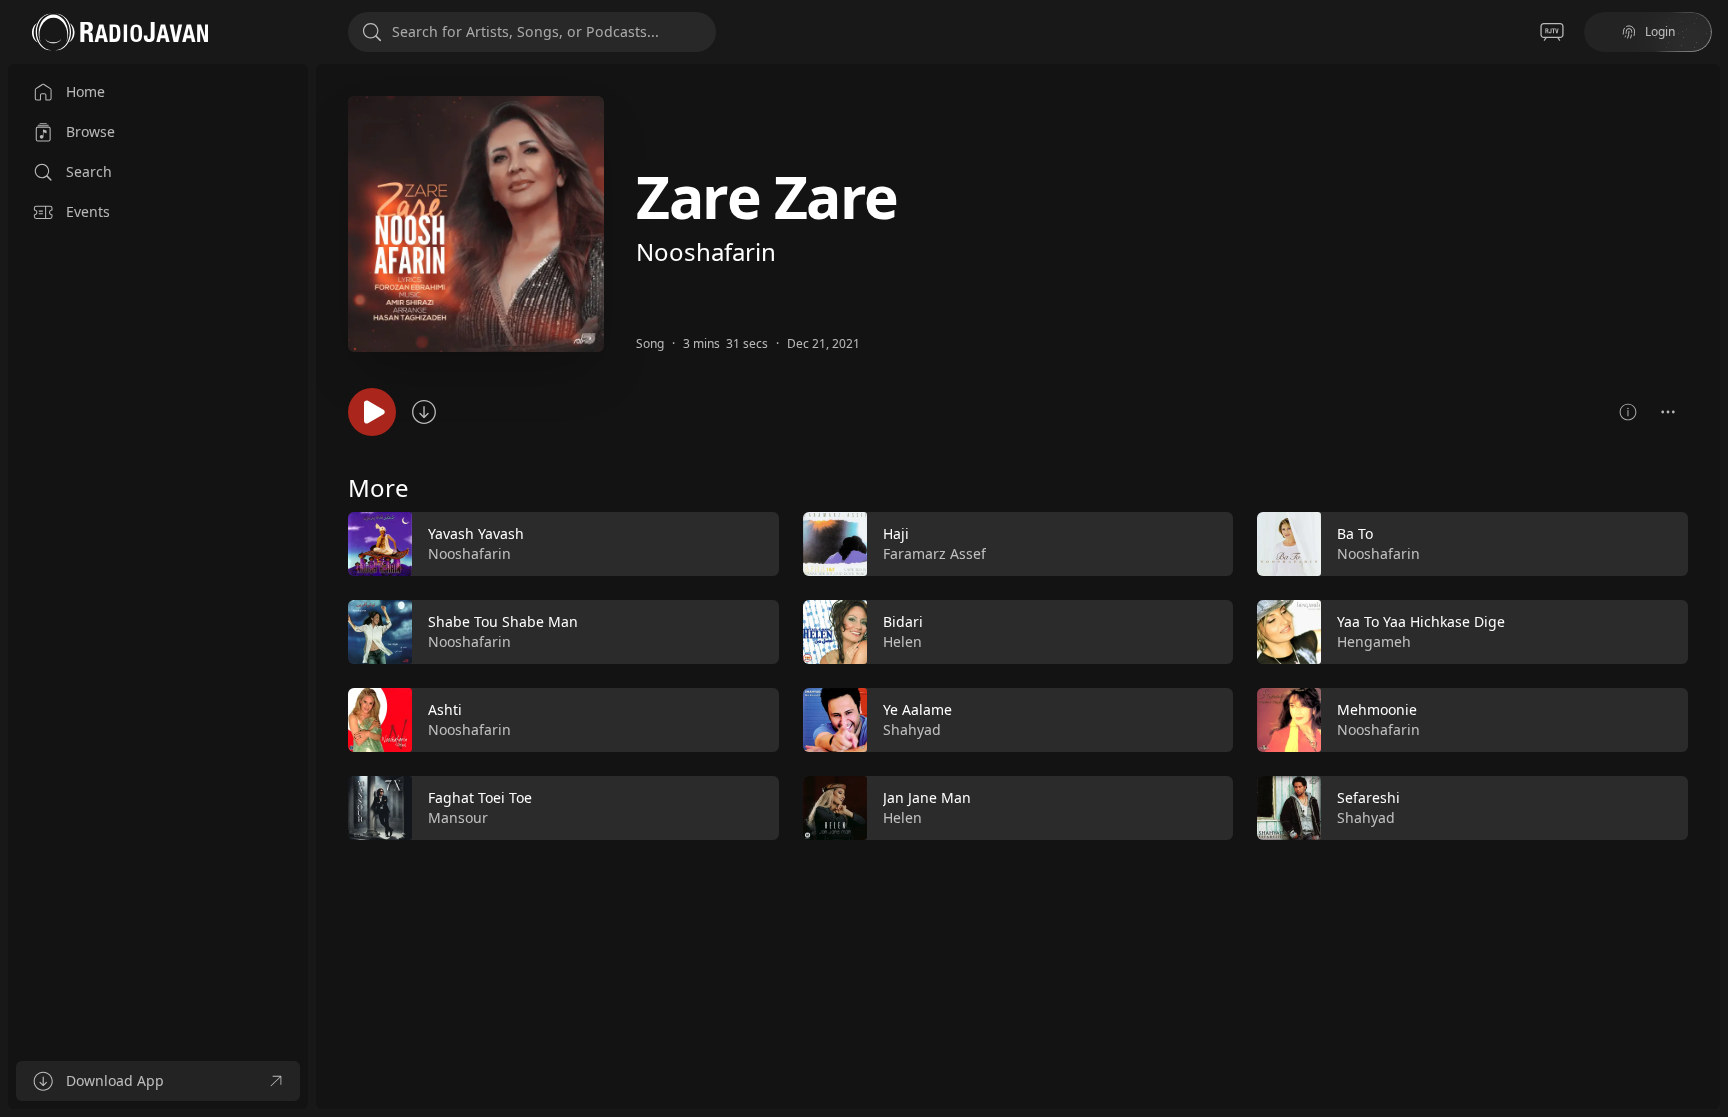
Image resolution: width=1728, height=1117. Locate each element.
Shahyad (912, 729)
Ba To (1355, 533)
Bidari (903, 621)
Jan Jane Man (927, 797)
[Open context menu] (1668, 412)
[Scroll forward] (1706, 672)
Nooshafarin (706, 251)
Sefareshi (1368, 797)
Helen (902, 641)
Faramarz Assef (934, 553)
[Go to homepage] (120, 32)
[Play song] (372, 412)
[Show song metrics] (1628, 412)
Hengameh (1374, 641)
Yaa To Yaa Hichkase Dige (1421, 621)
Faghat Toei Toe (480, 797)
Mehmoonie (1377, 709)
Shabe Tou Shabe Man (503, 621)
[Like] (751, 545)
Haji (896, 533)
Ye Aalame (917, 709)
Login (1660, 31)
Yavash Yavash (476, 533)
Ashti (445, 709)
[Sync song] (424, 412)
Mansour (458, 817)
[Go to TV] (1552, 32)
